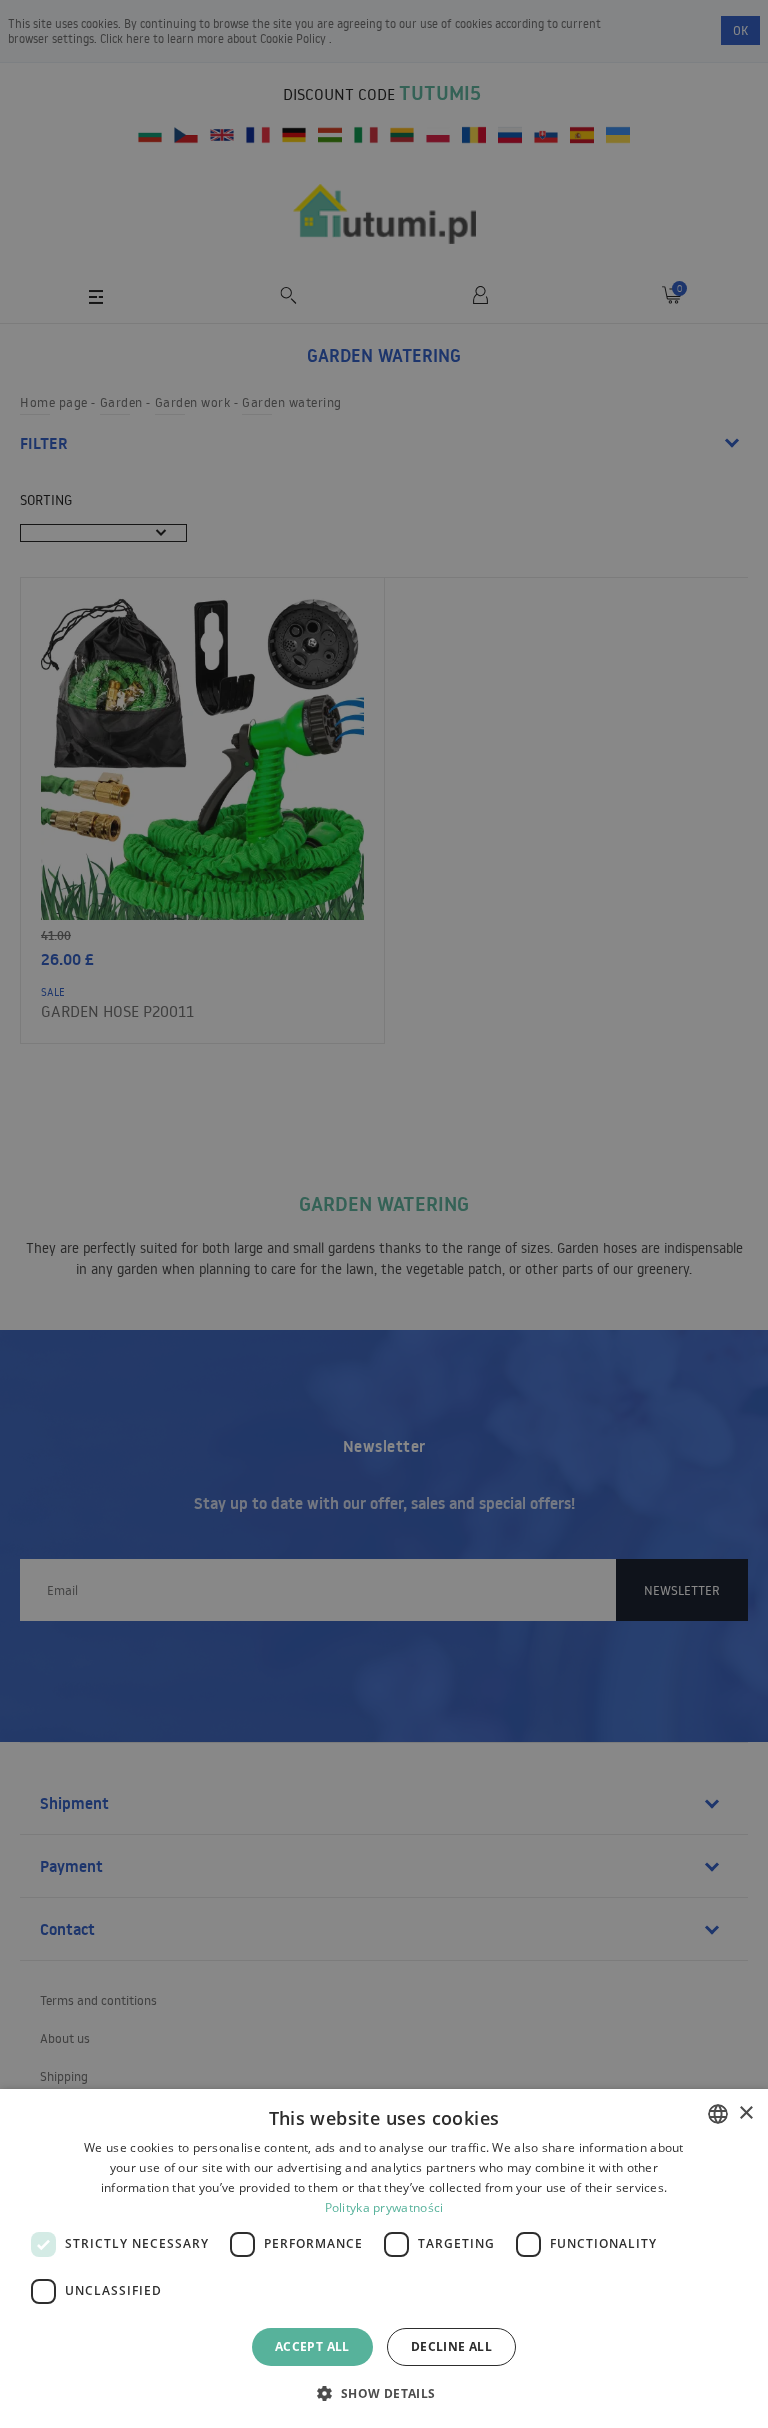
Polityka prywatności (384, 2207)
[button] (383, 2392)
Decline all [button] (451, 2346)
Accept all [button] (312, 2346)
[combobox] (718, 2114)
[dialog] (384, 2258)
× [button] (745, 2113)
